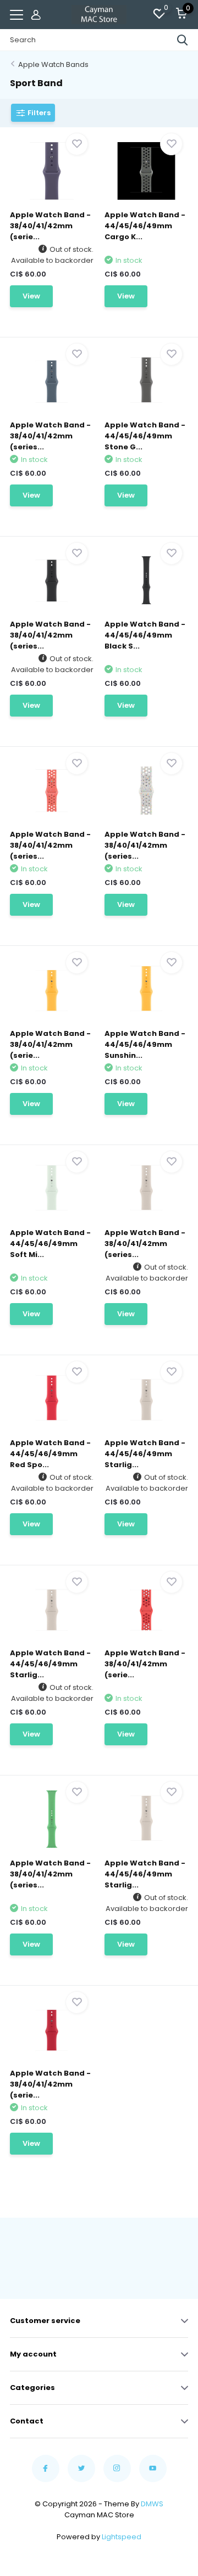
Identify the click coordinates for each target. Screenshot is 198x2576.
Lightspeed (122, 2537)
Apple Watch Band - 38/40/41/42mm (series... (50, 436)
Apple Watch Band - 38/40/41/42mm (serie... (50, 226)
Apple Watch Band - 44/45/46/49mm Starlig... (145, 1454)
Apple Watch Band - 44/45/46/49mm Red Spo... (50, 1454)
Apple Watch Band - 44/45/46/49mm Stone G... (145, 436)
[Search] (183, 40)
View (31, 296)
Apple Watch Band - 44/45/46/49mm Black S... (145, 635)
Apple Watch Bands (53, 64)
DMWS (152, 2504)
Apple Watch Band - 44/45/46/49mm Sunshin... (145, 1044)
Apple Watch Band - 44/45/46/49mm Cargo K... (145, 226)
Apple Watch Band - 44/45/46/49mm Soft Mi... (50, 1244)
